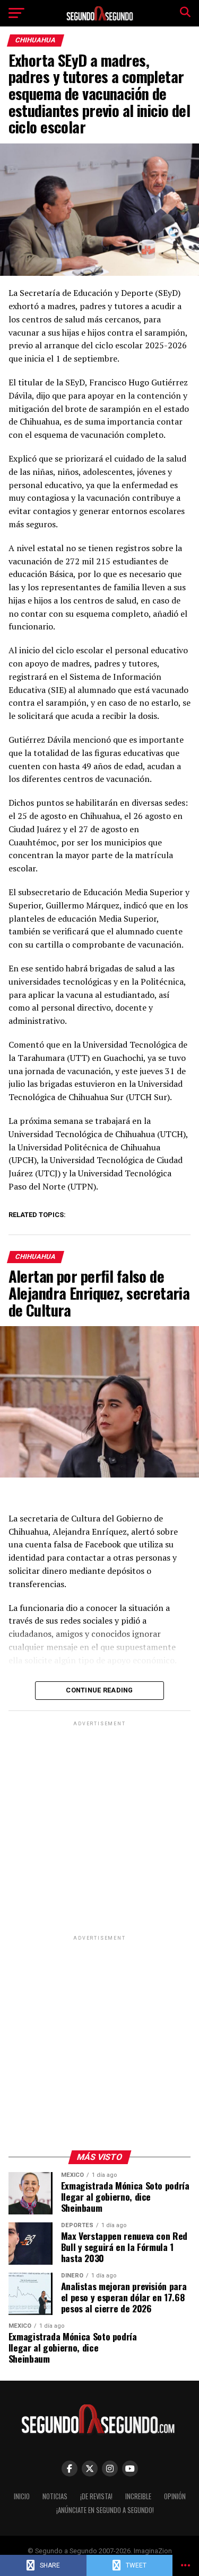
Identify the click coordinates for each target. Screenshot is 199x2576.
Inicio (22, 2496)
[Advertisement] (99, 1828)
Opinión (175, 2496)
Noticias (55, 2496)
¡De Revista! (96, 2496)
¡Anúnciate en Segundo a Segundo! (105, 2510)
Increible (138, 2496)
